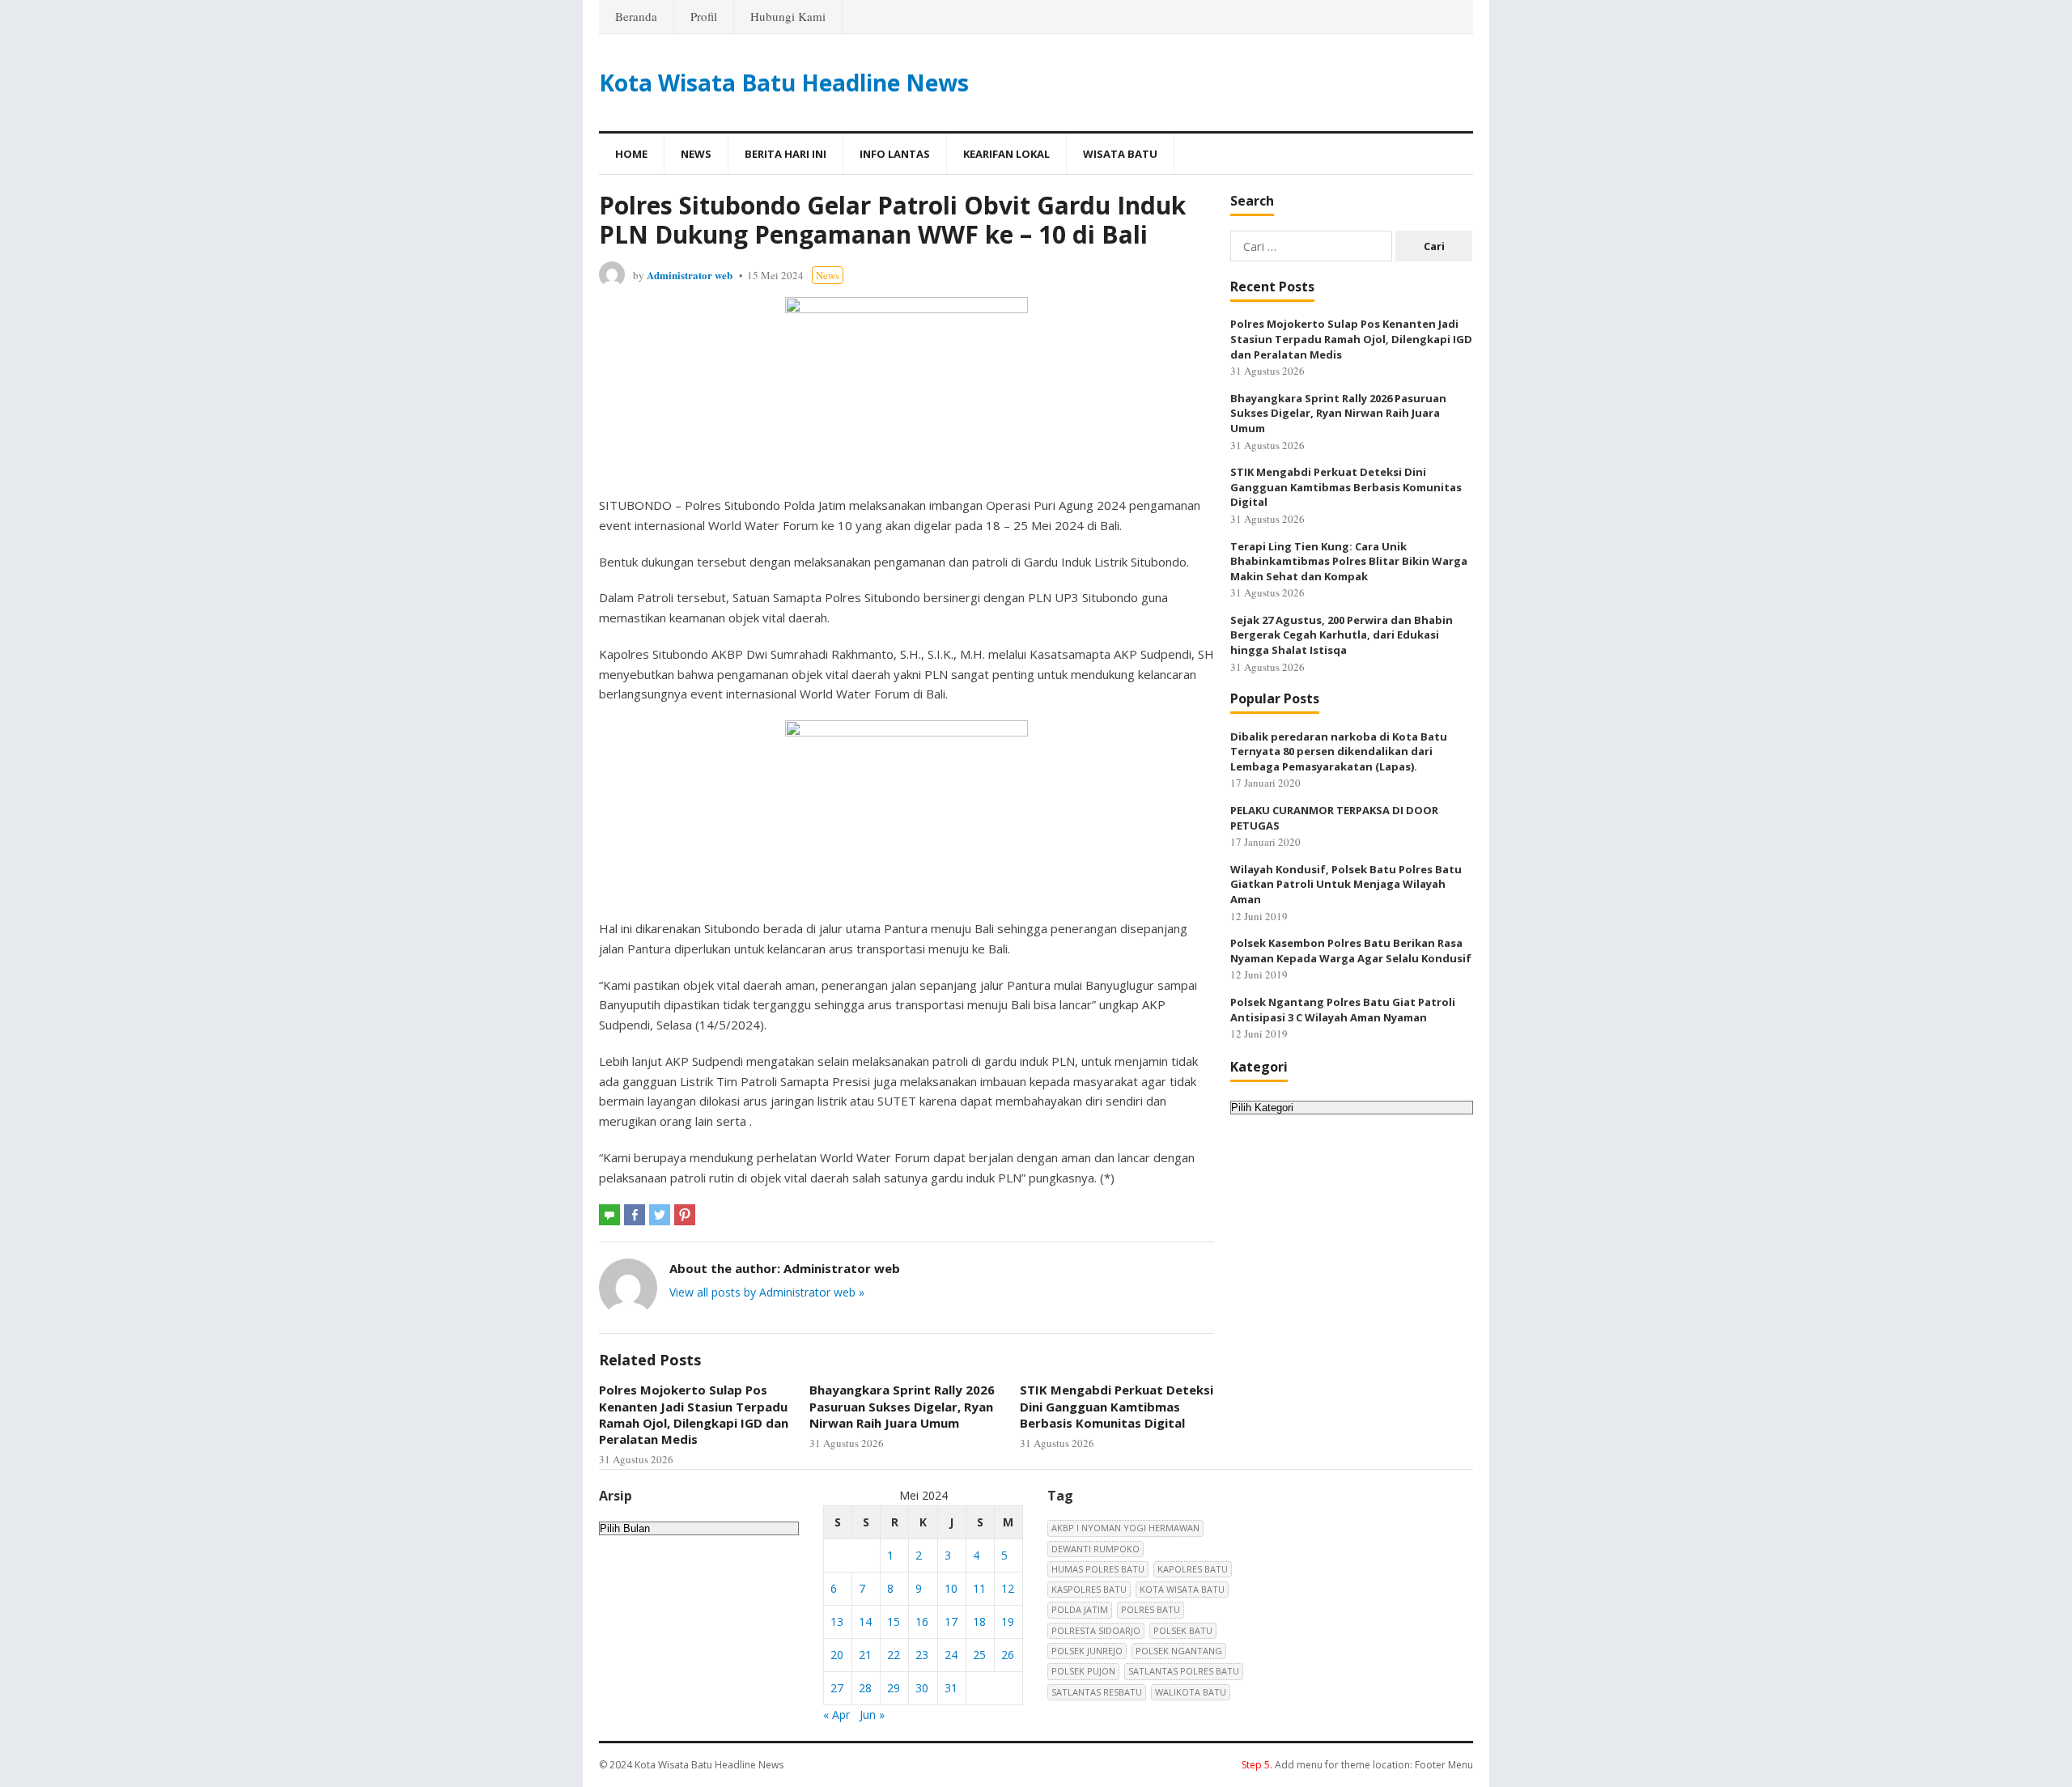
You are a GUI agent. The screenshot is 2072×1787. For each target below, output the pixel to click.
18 (979, 1621)
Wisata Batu (1120, 154)
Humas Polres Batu (1098, 1569)
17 (951, 1621)
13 (837, 1621)
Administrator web (690, 275)
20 (837, 1655)
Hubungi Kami (788, 16)
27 (837, 1688)
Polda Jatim (1080, 1609)
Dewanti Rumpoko (1095, 1549)
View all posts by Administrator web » (767, 1292)
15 (894, 1621)
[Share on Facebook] (635, 1215)
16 (922, 1621)
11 (979, 1588)
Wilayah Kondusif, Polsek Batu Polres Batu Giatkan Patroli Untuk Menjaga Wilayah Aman (1346, 884)
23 (922, 1655)
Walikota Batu (1191, 1692)
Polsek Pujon (1083, 1671)
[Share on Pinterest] (685, 1215)
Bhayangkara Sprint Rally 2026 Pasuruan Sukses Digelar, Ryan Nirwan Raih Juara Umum (902, 1406)
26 (1008, 1655)
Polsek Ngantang (1179, 1651)
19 (1008, 1621)
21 (865, 1655)
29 (894, 1688)
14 (865, 1621)
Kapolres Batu (1193, 1569)
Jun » (872, 1715)
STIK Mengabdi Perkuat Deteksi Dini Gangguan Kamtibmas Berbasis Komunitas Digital (1117, 1406)
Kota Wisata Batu (1182, 1589)
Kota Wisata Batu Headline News (784, 83)
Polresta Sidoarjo (1096, 1630)
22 (894, 1655)
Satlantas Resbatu (1097, 1692)
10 (951, 1588)
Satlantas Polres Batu (1184, 1671)
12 (1008, 1588)
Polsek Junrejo (1087, 1651)
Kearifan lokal (1006, 154)
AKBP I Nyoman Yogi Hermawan (1125, 1528)
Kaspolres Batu (1089, 1589)
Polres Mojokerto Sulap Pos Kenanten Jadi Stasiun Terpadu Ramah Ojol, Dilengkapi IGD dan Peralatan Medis (694, 1414)
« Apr (836, 1715)
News (696, 154)
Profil (704, 16)
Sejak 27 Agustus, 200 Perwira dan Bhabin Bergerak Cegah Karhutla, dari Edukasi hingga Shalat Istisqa (1342, 635)
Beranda (636, 16)
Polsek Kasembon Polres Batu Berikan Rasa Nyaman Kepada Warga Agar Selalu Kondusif (1351, 951)
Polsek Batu (1183, 1630)
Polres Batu (1151, 1609)
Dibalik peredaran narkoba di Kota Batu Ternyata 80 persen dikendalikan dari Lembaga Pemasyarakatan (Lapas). (1339, 751)
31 (951, 1688)
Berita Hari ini (785, 154)
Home (631, 154)
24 (951, 1655)
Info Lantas (895, 154)
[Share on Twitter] (660, 1215)
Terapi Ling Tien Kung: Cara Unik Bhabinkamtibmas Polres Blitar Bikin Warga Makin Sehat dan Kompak (1349, 561)
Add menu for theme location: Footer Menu (1357, 1765)
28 (865, 1688)
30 (922, 1688)
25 (979, 1655)
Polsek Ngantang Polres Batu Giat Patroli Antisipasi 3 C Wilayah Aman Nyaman (1343, 1010)
